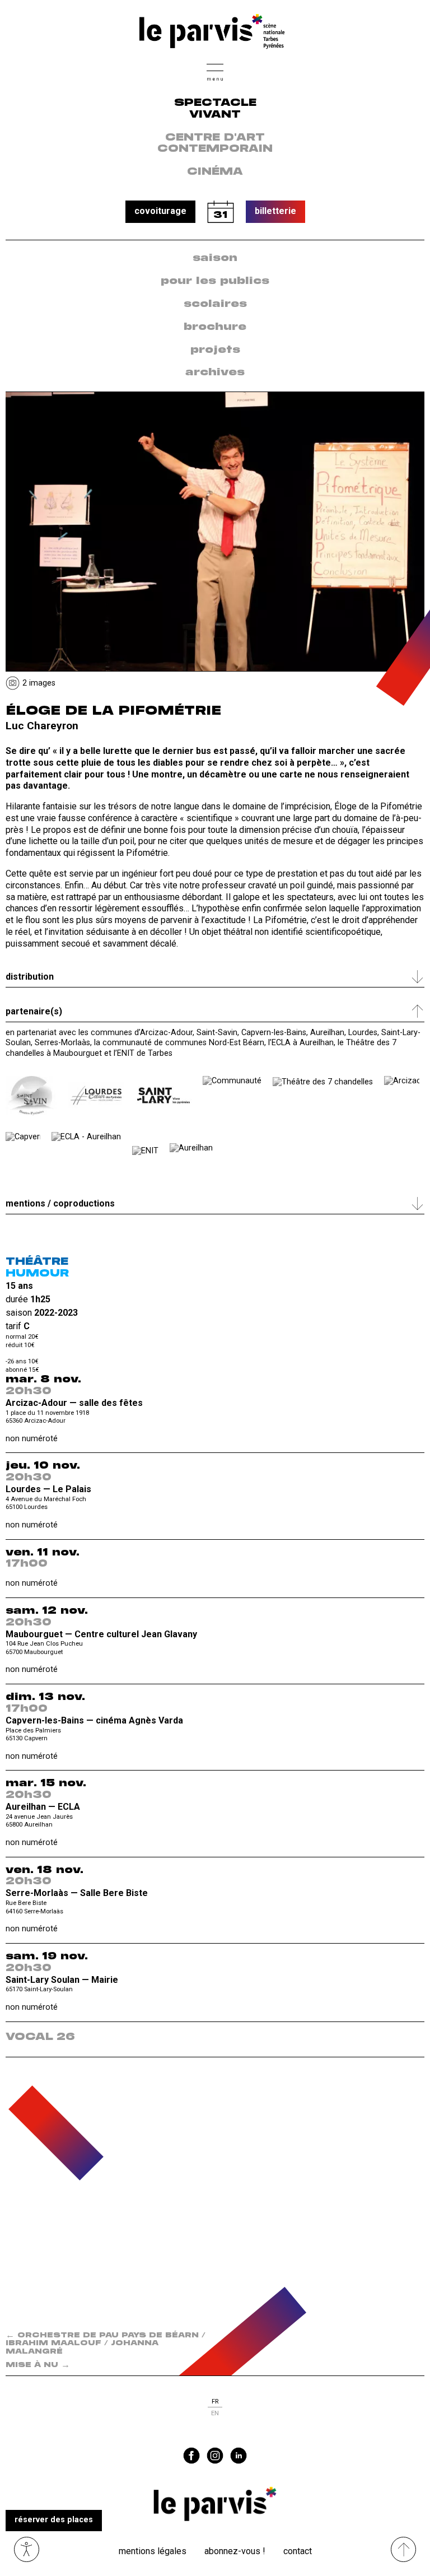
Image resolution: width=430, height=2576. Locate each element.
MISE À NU (38, 2365)
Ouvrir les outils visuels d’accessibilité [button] (27, 2549)
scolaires (215, 304)
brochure (215, 327)
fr (215, 2402)
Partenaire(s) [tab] (34, 1011)
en (215, 2413)
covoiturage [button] (160, 211)
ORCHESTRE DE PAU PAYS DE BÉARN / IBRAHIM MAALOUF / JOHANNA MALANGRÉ (106, 2344)
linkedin (239, 2456)
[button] (215, 71)
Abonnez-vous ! (235, 2551)
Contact (298, 2551)
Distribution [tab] (30, 977)
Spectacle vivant (215, 109)
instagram (215, 2456)
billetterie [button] (275, 211)
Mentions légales (153, 2551)
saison (215, 258)
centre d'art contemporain (215, 144)
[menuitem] (215, 258)
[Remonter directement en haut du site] (403, 2549)
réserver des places (54, 2520)
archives (215, 372)
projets (215, 350)
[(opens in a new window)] (31, 1096)
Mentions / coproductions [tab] (60, 1203)
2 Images (39, 683)
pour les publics (215, 281)
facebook (191, 2456)
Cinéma (215, 172)
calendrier (221, 212)
